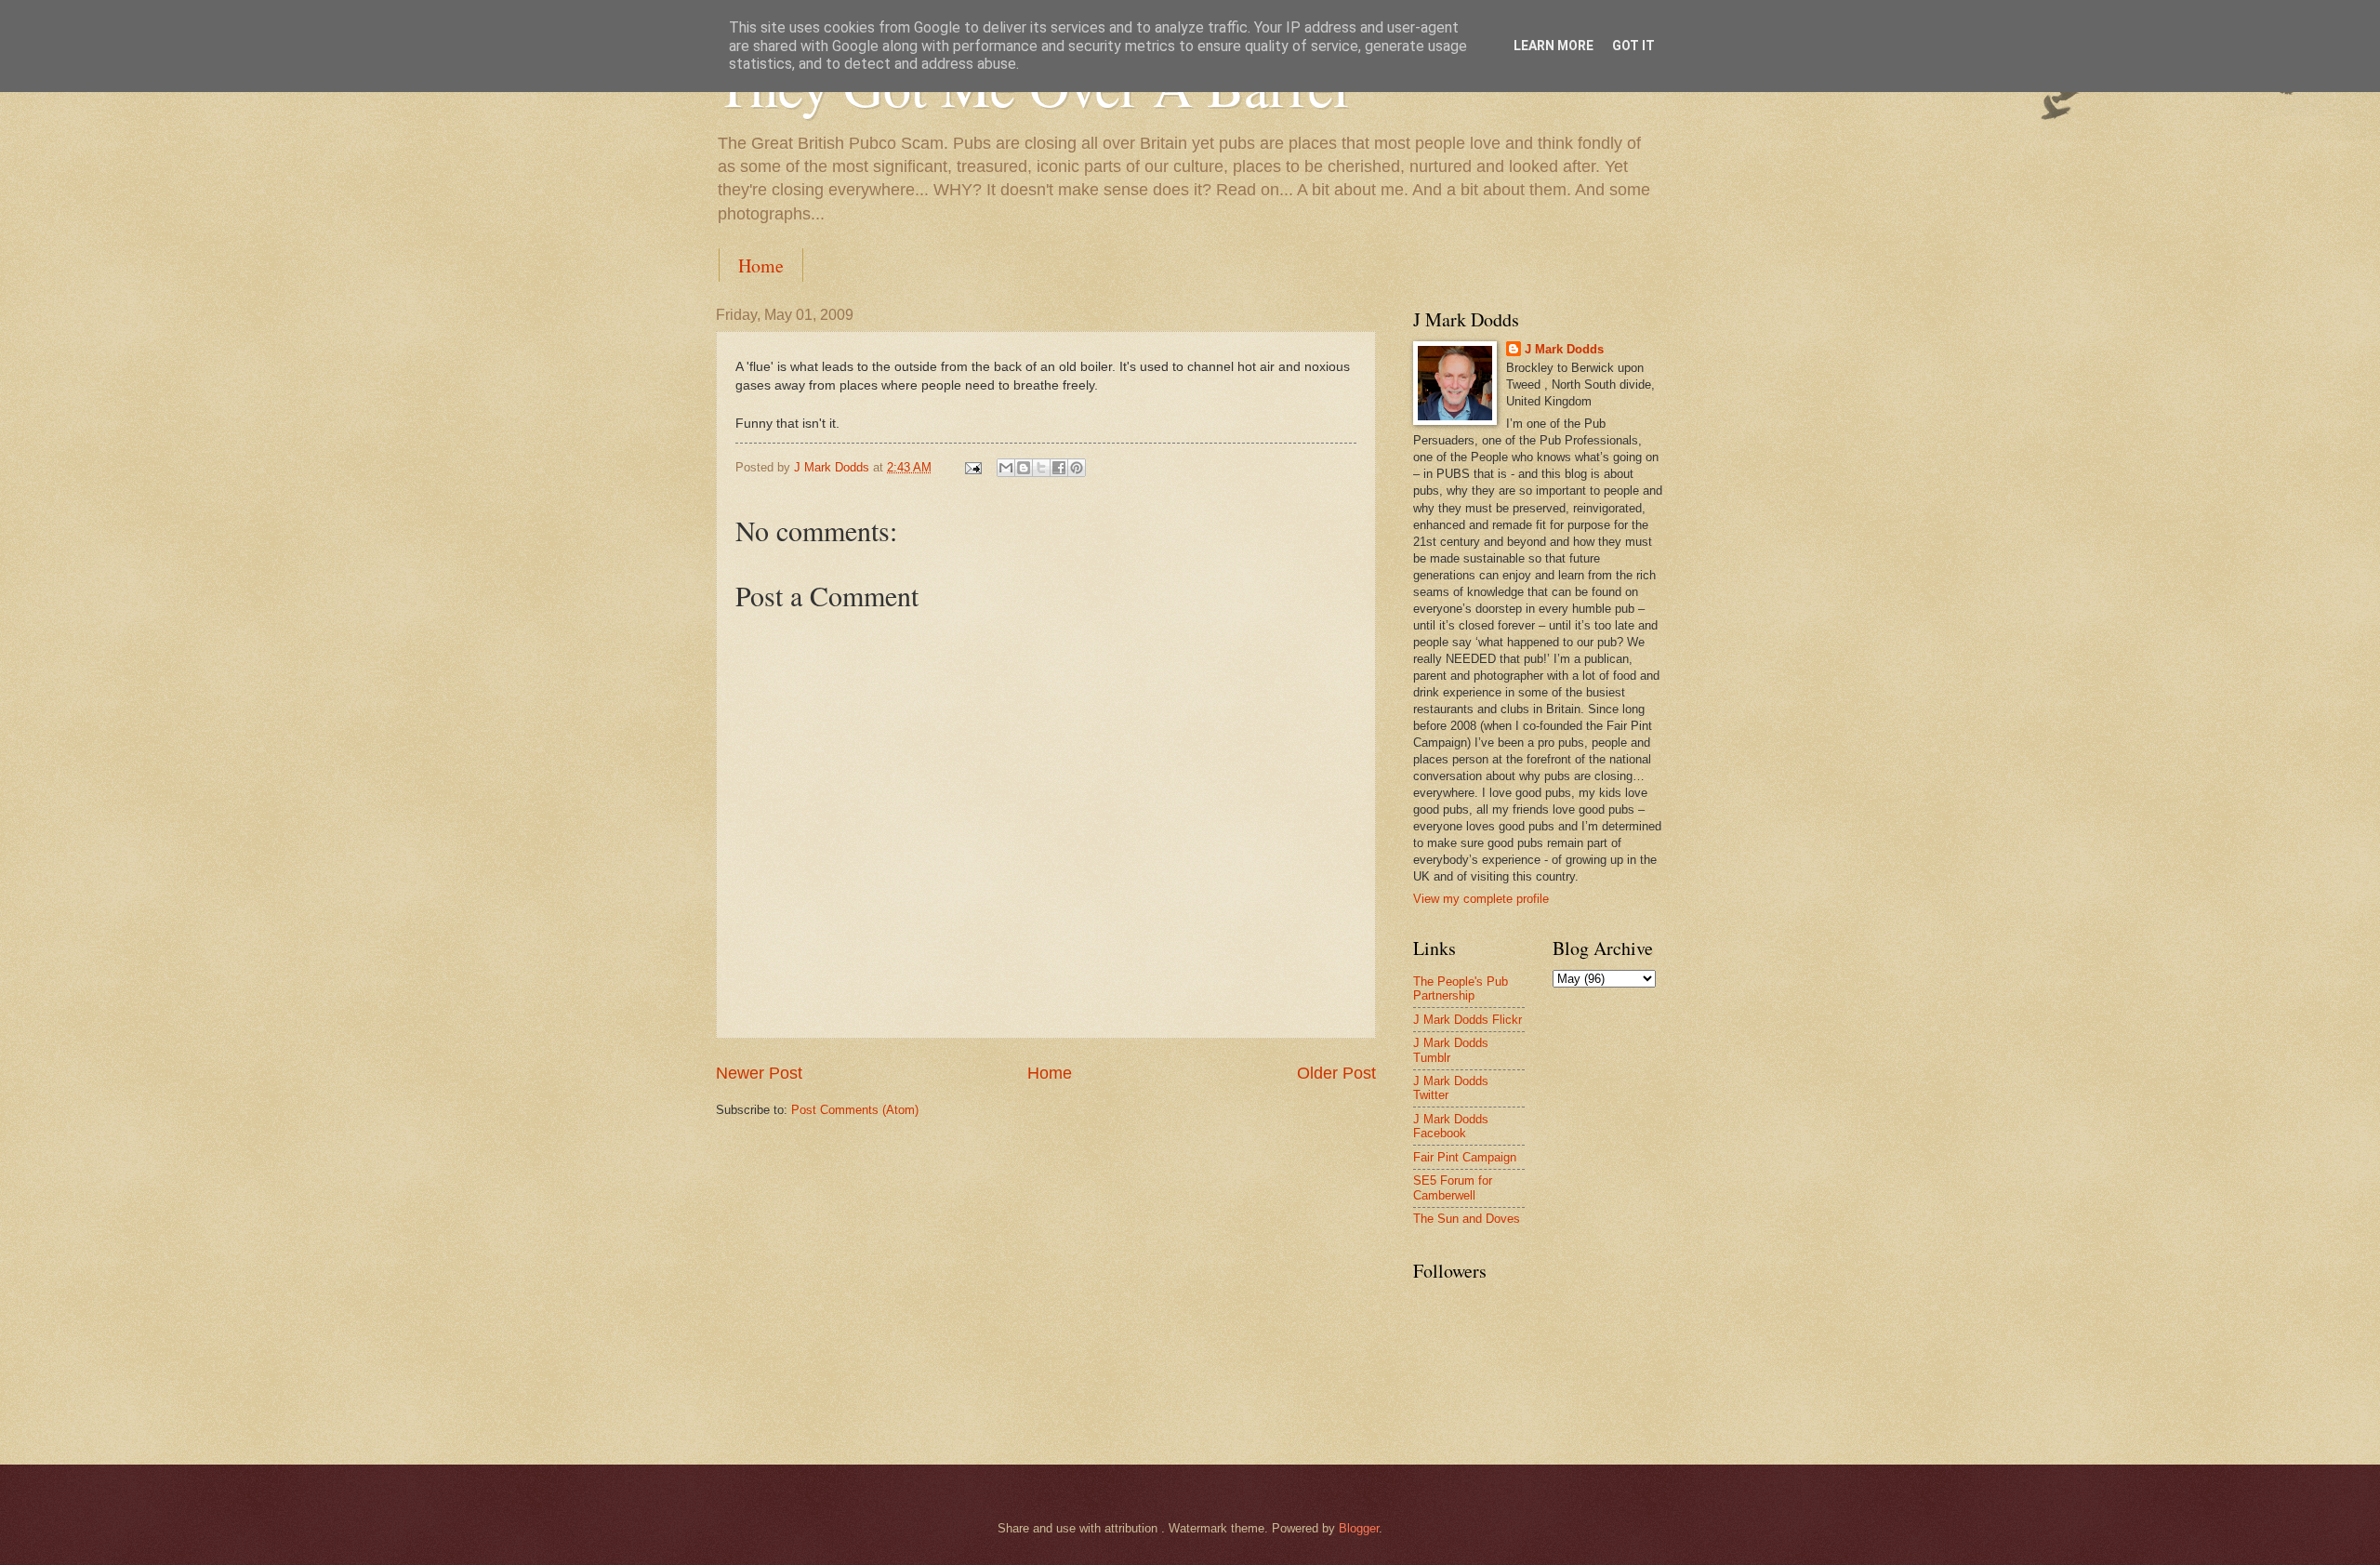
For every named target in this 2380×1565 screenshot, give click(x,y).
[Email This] (1006, 468)
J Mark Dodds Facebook (1451, 1126)
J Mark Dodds (1564, 349)
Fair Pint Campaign (1465, 1157)
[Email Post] (972, 467)
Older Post (1336, 1073)
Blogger (1359, 1528)
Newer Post (759, 1073)
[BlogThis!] (1024, 468)
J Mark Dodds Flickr (1468, 1020)
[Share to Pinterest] (1077, 468)
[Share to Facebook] (1059, 468)
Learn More (1554, 46)
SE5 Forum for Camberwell (1453, 1187)
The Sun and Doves (1467, 1219)
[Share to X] (1041, 468)
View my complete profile (1481, 899)
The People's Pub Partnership (1461, 988)
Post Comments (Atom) (855, 1110)
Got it (1633, 46)
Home (761, 265)
